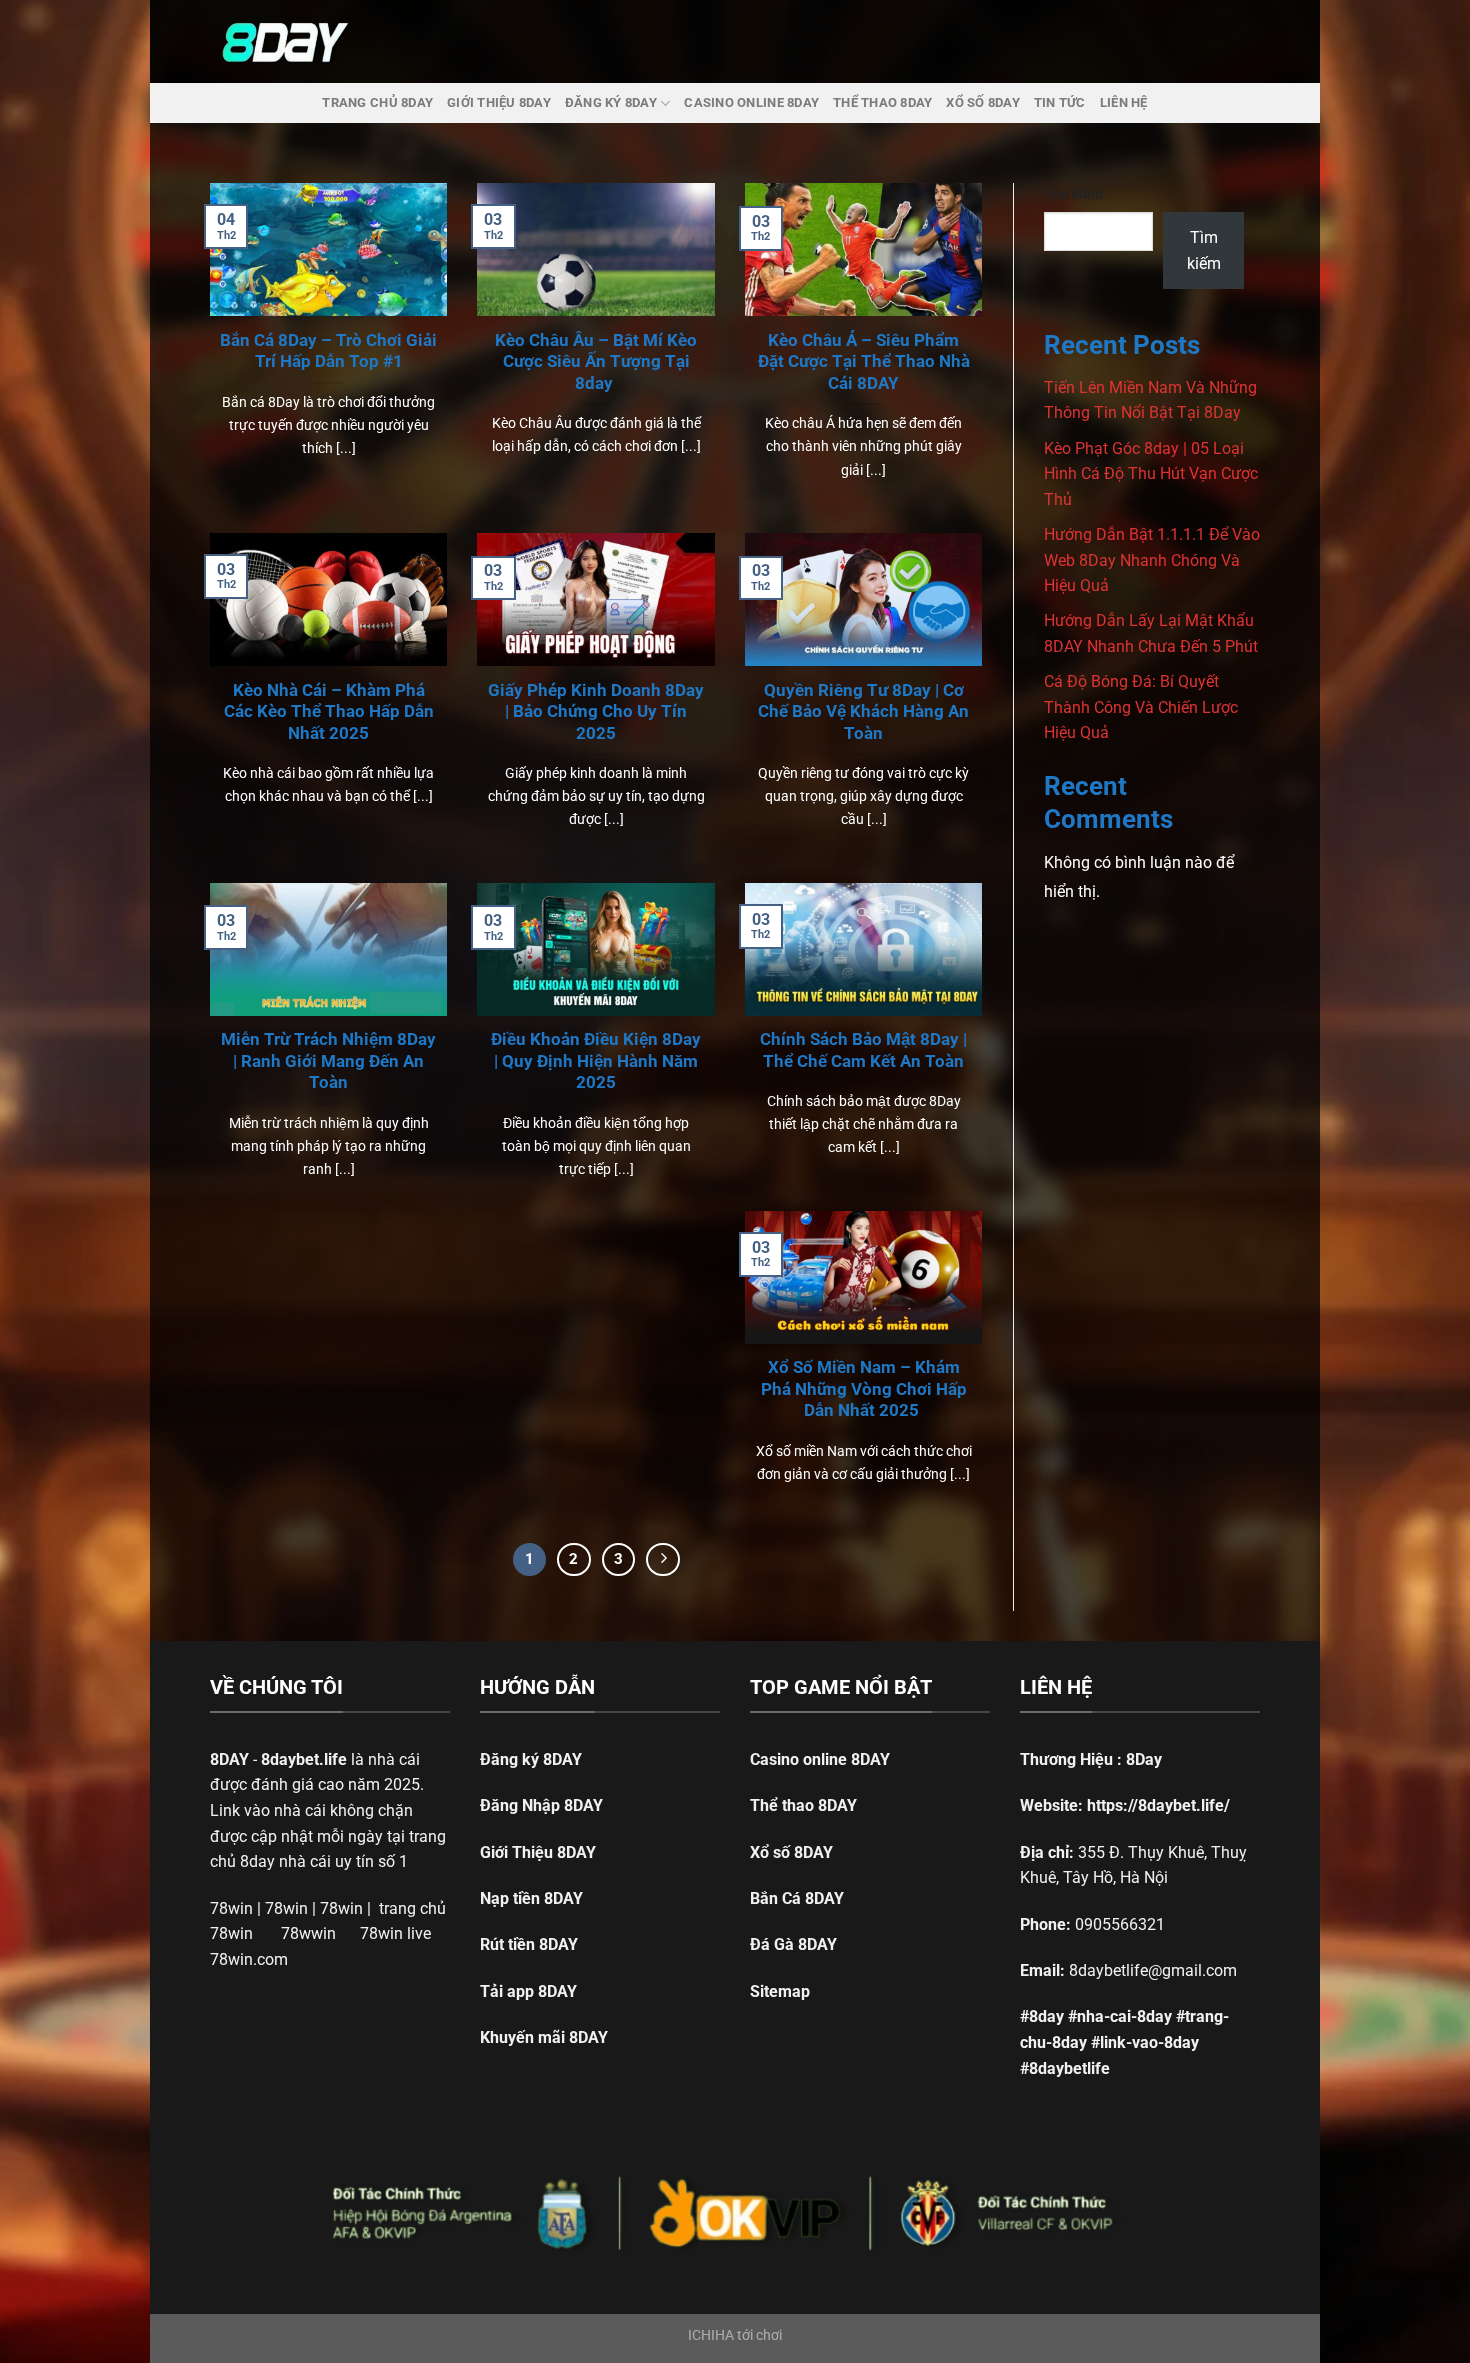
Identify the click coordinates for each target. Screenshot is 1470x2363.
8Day (1144, 1759)
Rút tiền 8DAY (529, 1944)
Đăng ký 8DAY (531, 1759)
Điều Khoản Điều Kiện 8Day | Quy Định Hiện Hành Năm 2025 (596, 1061)
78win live (395, 1933)
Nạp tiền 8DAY (531, 1898)
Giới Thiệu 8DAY (538, 1852)
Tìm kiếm (1073, 194)
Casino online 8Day (751, 102)
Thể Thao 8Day (882, 102)
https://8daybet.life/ (1158, 1805)
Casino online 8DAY (820, 1759)
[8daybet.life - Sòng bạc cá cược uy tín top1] (298, 41)
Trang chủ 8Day (377, 102)
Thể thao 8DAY (803, 1805)
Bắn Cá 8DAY (797, 1898)
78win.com (249, 1959)
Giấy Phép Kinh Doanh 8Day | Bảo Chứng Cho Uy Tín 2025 (596, 712)
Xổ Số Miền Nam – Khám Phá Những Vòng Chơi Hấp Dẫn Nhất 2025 (864, 1389)
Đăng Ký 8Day (611, 102)
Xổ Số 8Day (983, 102)
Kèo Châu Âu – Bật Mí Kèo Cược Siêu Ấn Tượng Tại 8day (596, 362)
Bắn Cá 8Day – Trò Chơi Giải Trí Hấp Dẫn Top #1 (328, 351)
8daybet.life (304, 1759)
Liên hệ (1124, 102)
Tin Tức (1060, 102)
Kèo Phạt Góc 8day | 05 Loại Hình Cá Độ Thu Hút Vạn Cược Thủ (1151, 474)
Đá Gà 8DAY (793, 1944)
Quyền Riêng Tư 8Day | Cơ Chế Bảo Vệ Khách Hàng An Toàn (863, 712)
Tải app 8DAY (528, 1991)
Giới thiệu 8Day (499, 102)
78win (231, 1908)
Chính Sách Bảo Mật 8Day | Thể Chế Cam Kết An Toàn (863, 1050)
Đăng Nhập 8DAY (541, 1805)
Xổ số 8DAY (791, 1852)
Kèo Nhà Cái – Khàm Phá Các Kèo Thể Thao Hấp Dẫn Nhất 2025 (329, 712)
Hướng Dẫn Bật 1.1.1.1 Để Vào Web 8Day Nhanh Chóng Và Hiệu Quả (1152, 560)
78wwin (308, 1933)
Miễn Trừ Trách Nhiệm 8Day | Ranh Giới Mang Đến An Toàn (328, 1061)
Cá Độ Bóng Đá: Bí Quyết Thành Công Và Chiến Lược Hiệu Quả (1141, 707)
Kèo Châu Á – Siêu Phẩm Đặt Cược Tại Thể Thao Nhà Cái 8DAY (864, 362)
